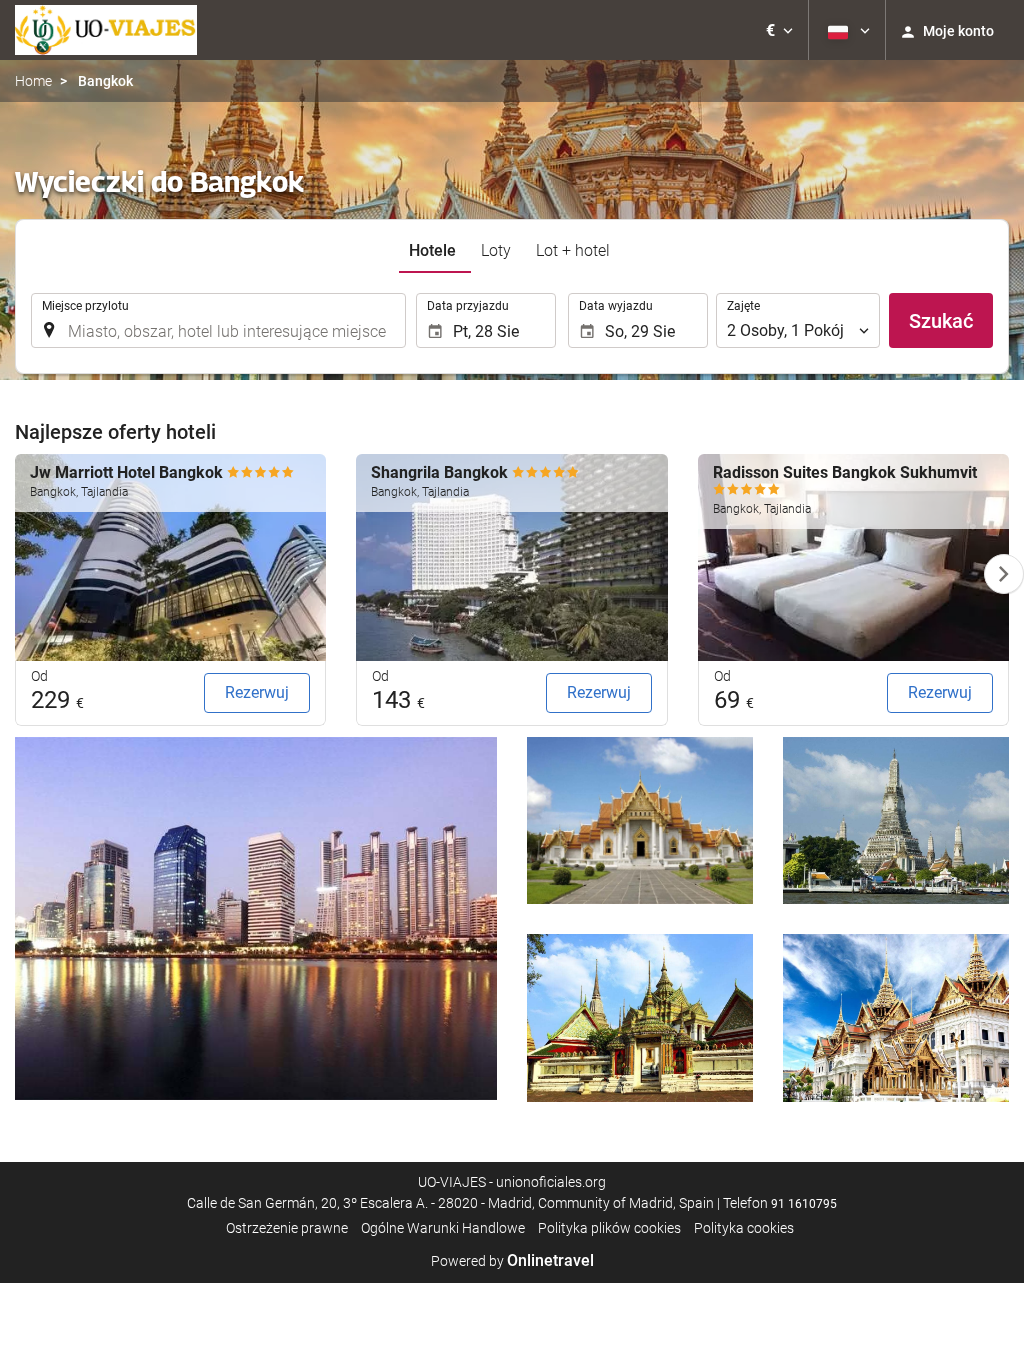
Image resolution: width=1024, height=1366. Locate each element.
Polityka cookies (744, 1228)
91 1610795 (804, 1204)
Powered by (512, 1261)
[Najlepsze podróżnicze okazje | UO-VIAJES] (106, 30)
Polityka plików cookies (609, 1228)
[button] (779, 30)
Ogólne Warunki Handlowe (443, 1228)
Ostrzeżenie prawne (287, 1228)
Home (33, 81)
